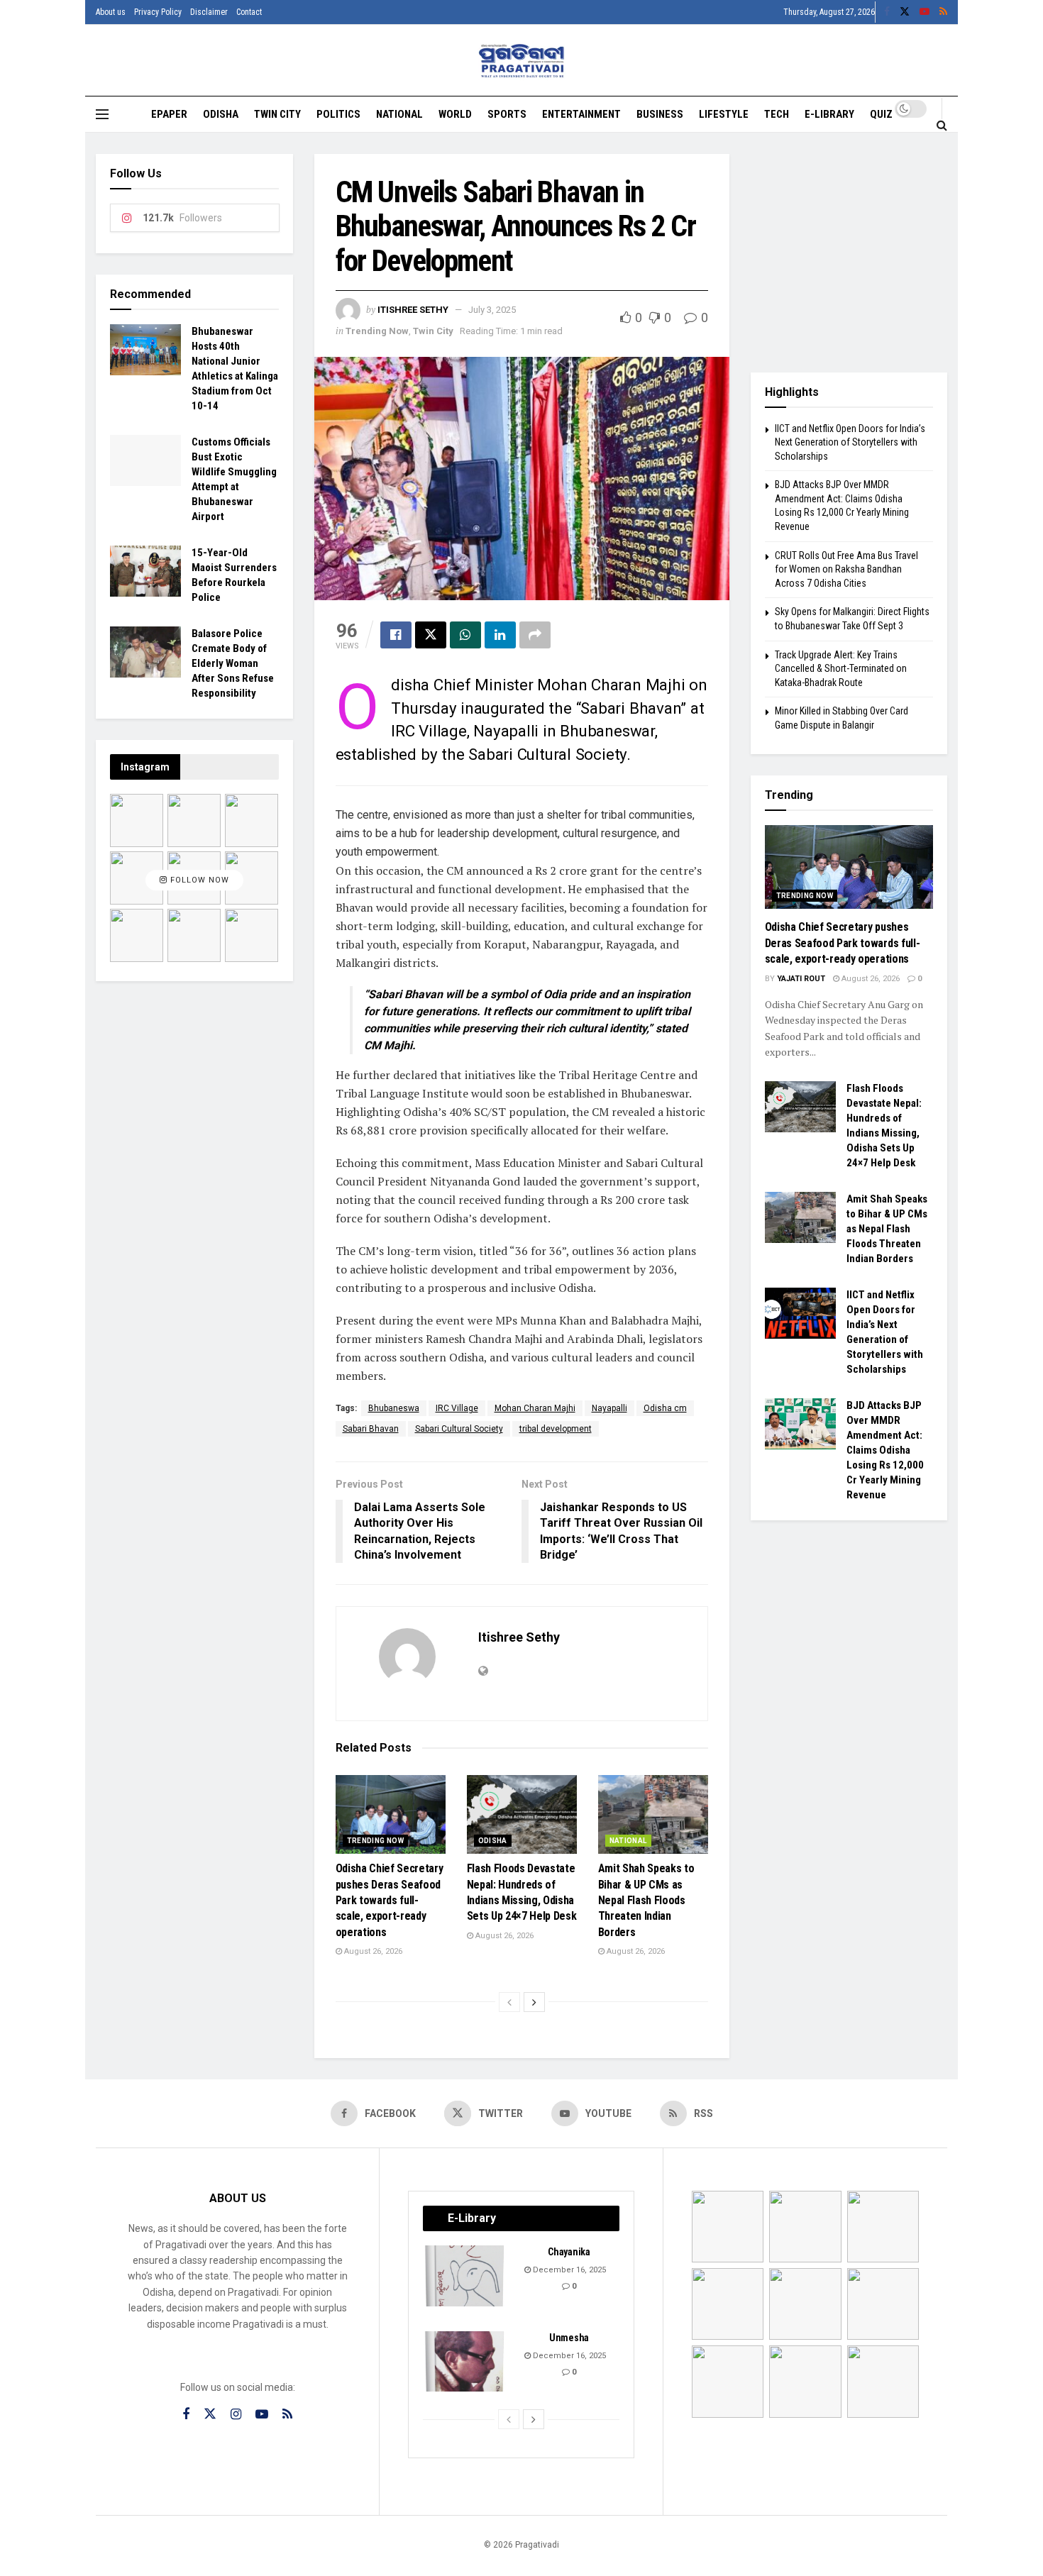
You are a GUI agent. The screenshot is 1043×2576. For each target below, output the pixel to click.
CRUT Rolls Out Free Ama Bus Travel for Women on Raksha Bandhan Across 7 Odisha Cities (846, 569)
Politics (338, 114)
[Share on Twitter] (431, 635)
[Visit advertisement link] (849, 253)
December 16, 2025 (568, 2270)
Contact (249, 12)
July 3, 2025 (492, 310)
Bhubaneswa (394, 1408)
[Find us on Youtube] (925, 12)
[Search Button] (942, 125)
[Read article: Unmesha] (465, 2362)
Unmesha (569, 2338)
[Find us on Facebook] (887, 12)
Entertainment (581, 114)
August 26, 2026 (372, 1951)
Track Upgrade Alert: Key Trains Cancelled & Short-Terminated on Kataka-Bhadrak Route (841, 669)
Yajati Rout (801, 979)
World (455, 114)
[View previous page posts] (509, 2002)
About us (111, 12)
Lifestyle (724, 114)
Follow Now (198, 880)
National (399, 114)
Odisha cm (665, 1408)
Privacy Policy (158, 12)
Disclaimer (209, 12)
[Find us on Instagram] (236, 2415)
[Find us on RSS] (943, 12)
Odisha (221, 114)
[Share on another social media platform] (535, 635)
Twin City (277, 114)
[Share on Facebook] (396, 635)
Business (660, 114)
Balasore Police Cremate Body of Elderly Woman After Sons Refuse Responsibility (233, 663)
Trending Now (377, 331)
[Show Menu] (102, 114)
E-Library (829, 114)
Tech (777, 114)
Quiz (881, 114)
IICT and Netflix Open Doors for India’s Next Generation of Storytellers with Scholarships (850, 442)
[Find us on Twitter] (905, 12)
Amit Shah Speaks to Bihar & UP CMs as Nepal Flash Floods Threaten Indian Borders (646, 1900)
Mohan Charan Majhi (535, 1408)
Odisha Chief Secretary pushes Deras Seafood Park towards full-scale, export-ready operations (390, 1900)
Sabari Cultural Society (459, 1429)
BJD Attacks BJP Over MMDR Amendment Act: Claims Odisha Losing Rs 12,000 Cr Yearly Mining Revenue (885, 1450)
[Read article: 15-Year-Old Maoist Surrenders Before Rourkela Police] (145, 571)
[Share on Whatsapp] (465, 635)
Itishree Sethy (413, 310)
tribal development (556, 1429)
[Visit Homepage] (522, 61)
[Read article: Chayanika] (465, 2276)
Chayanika (569, 2252)
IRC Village (457, 1408)
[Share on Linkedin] (500, 635)
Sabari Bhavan (371, 1429)
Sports (507, 114)
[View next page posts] (534, 2002)
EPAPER (169, 114)
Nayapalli (609, 1408)
